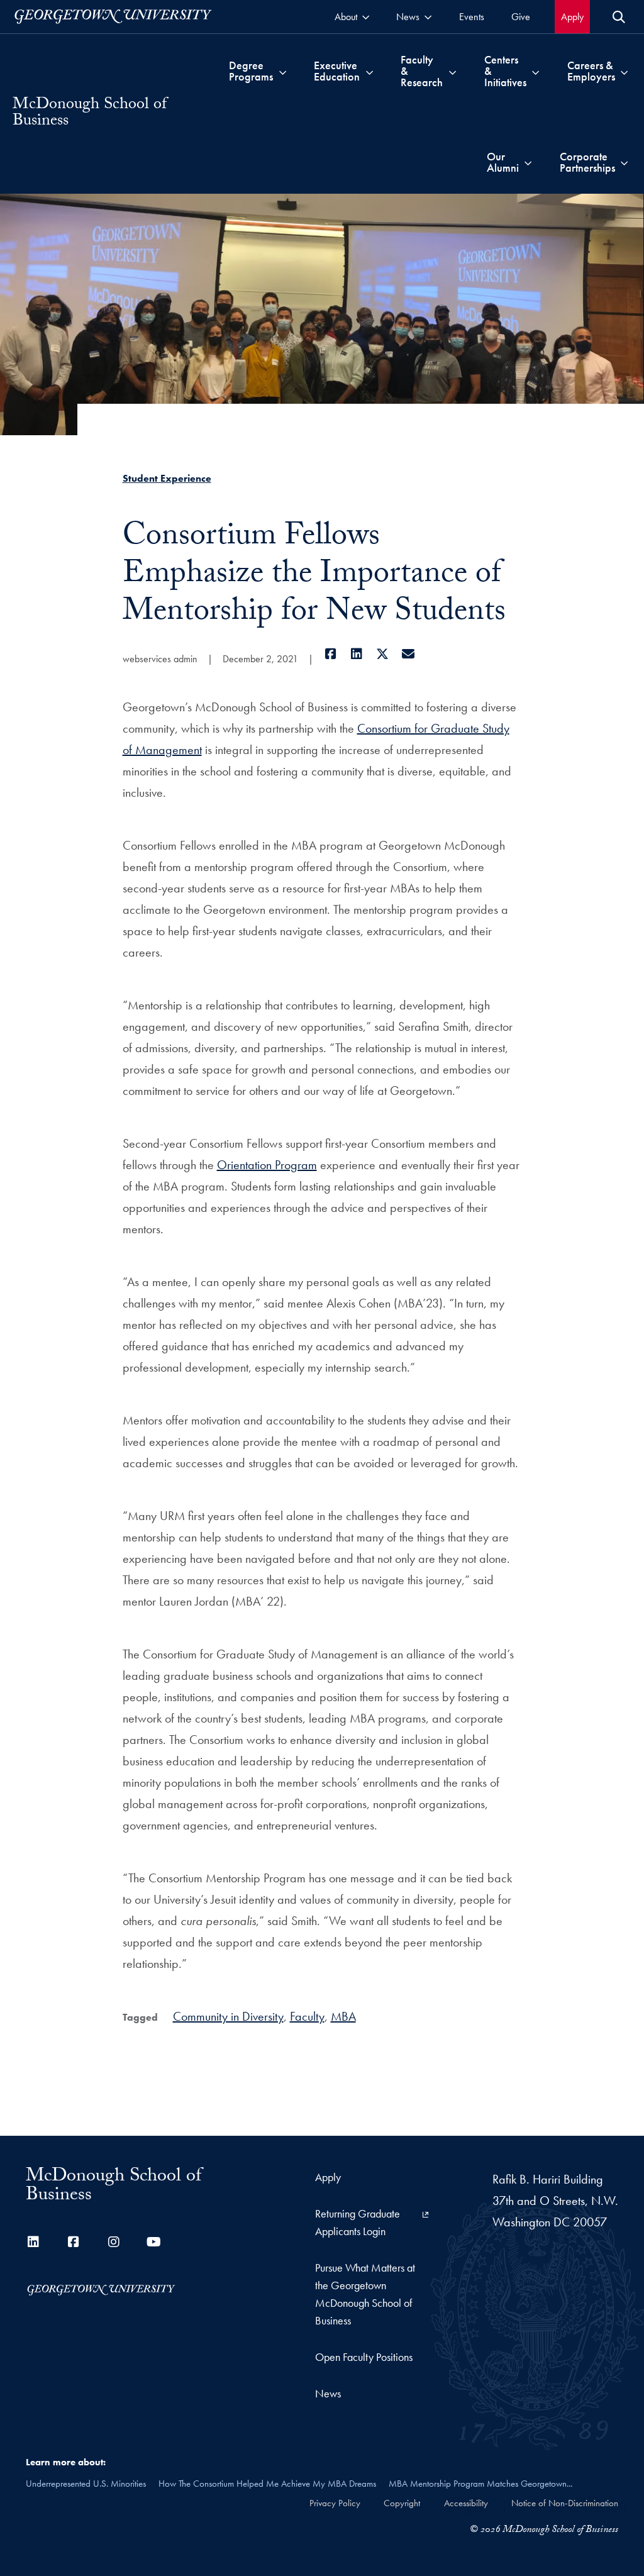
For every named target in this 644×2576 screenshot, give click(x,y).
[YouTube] (154, 2242)
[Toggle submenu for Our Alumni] (528, 162)
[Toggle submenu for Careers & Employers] (624, 71)
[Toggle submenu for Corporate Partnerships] (624, 162)
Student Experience (167, 478)
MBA (343, 2016)
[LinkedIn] (357, 654)
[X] (383, 654)
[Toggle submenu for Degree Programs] (283, 71)
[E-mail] (408, 654)
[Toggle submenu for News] (428, 17)
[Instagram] (114, 2242)
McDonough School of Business (90, 114)
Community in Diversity (228, 2016)
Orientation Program (267, 1165)
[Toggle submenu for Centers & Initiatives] (536, 71)
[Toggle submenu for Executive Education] (369, 71)
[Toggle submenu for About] (366, 17)
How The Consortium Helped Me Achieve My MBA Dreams (267, 2484)
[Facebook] (331, 654)
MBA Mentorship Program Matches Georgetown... (480, 2484)
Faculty (307, 2016)
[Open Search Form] (619, 17)
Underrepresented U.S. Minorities (86, 2484)
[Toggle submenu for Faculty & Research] (452, 71)
